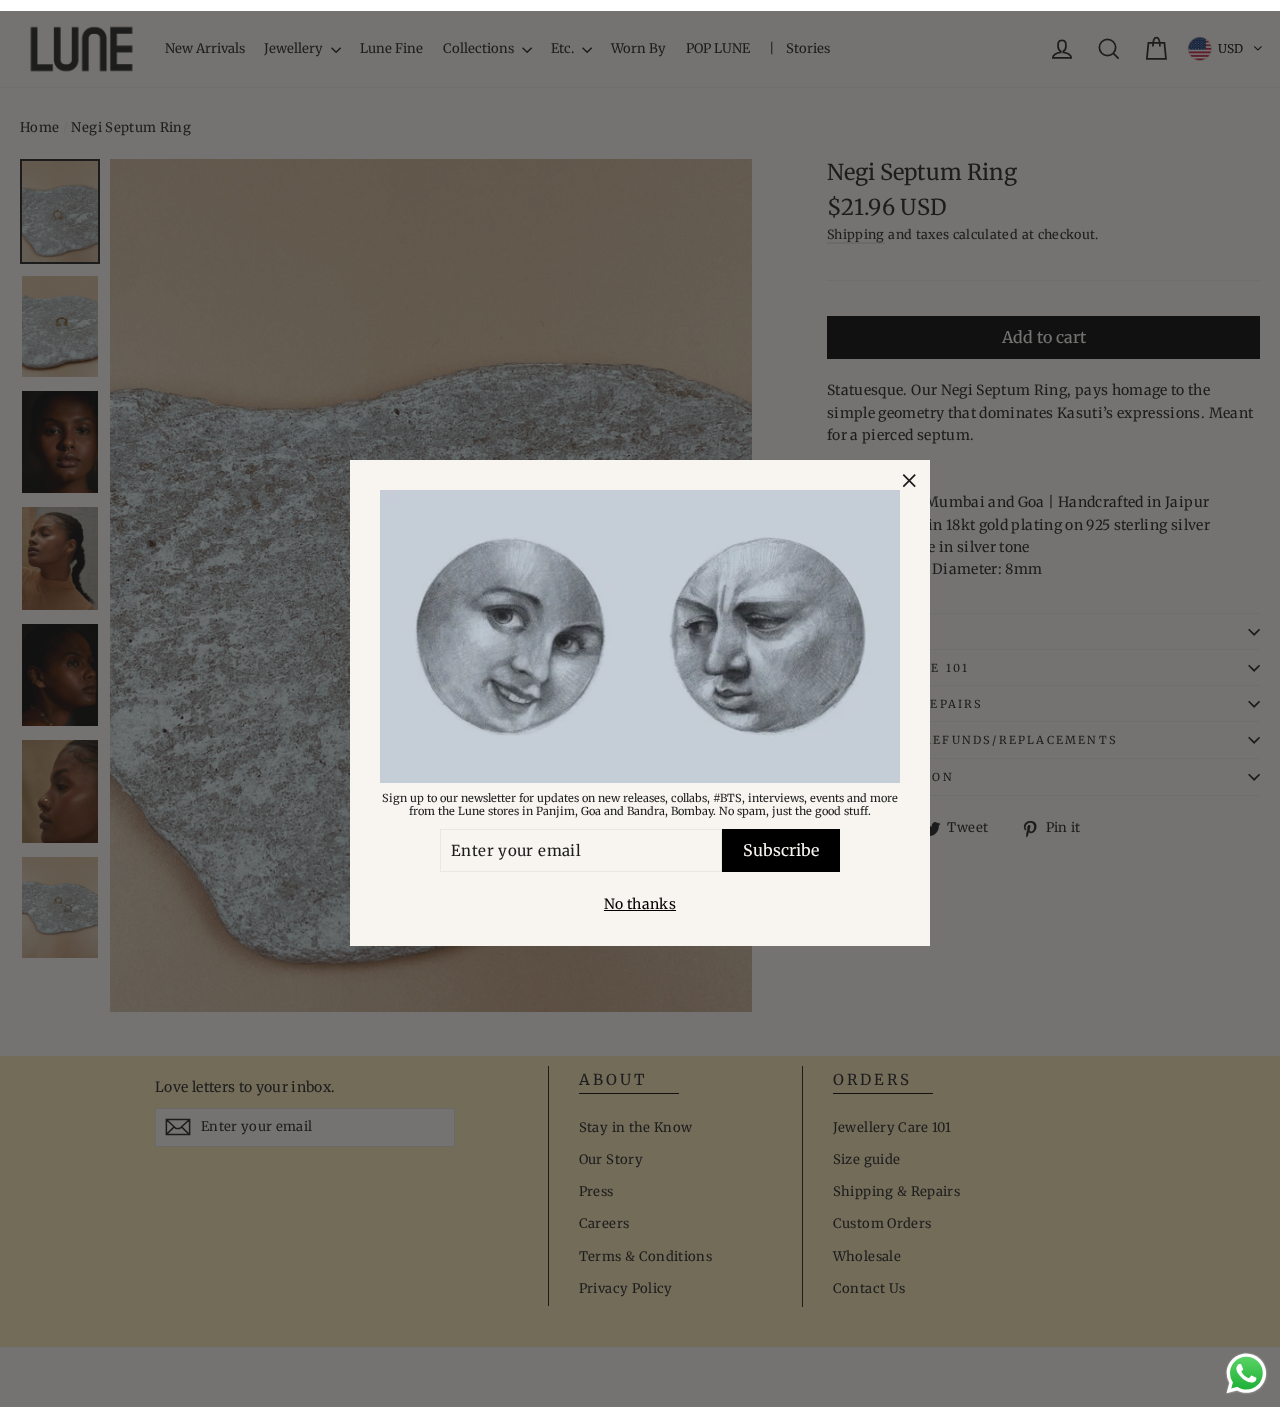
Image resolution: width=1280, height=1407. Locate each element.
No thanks (640, 905)
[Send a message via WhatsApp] (1246, 1373)
